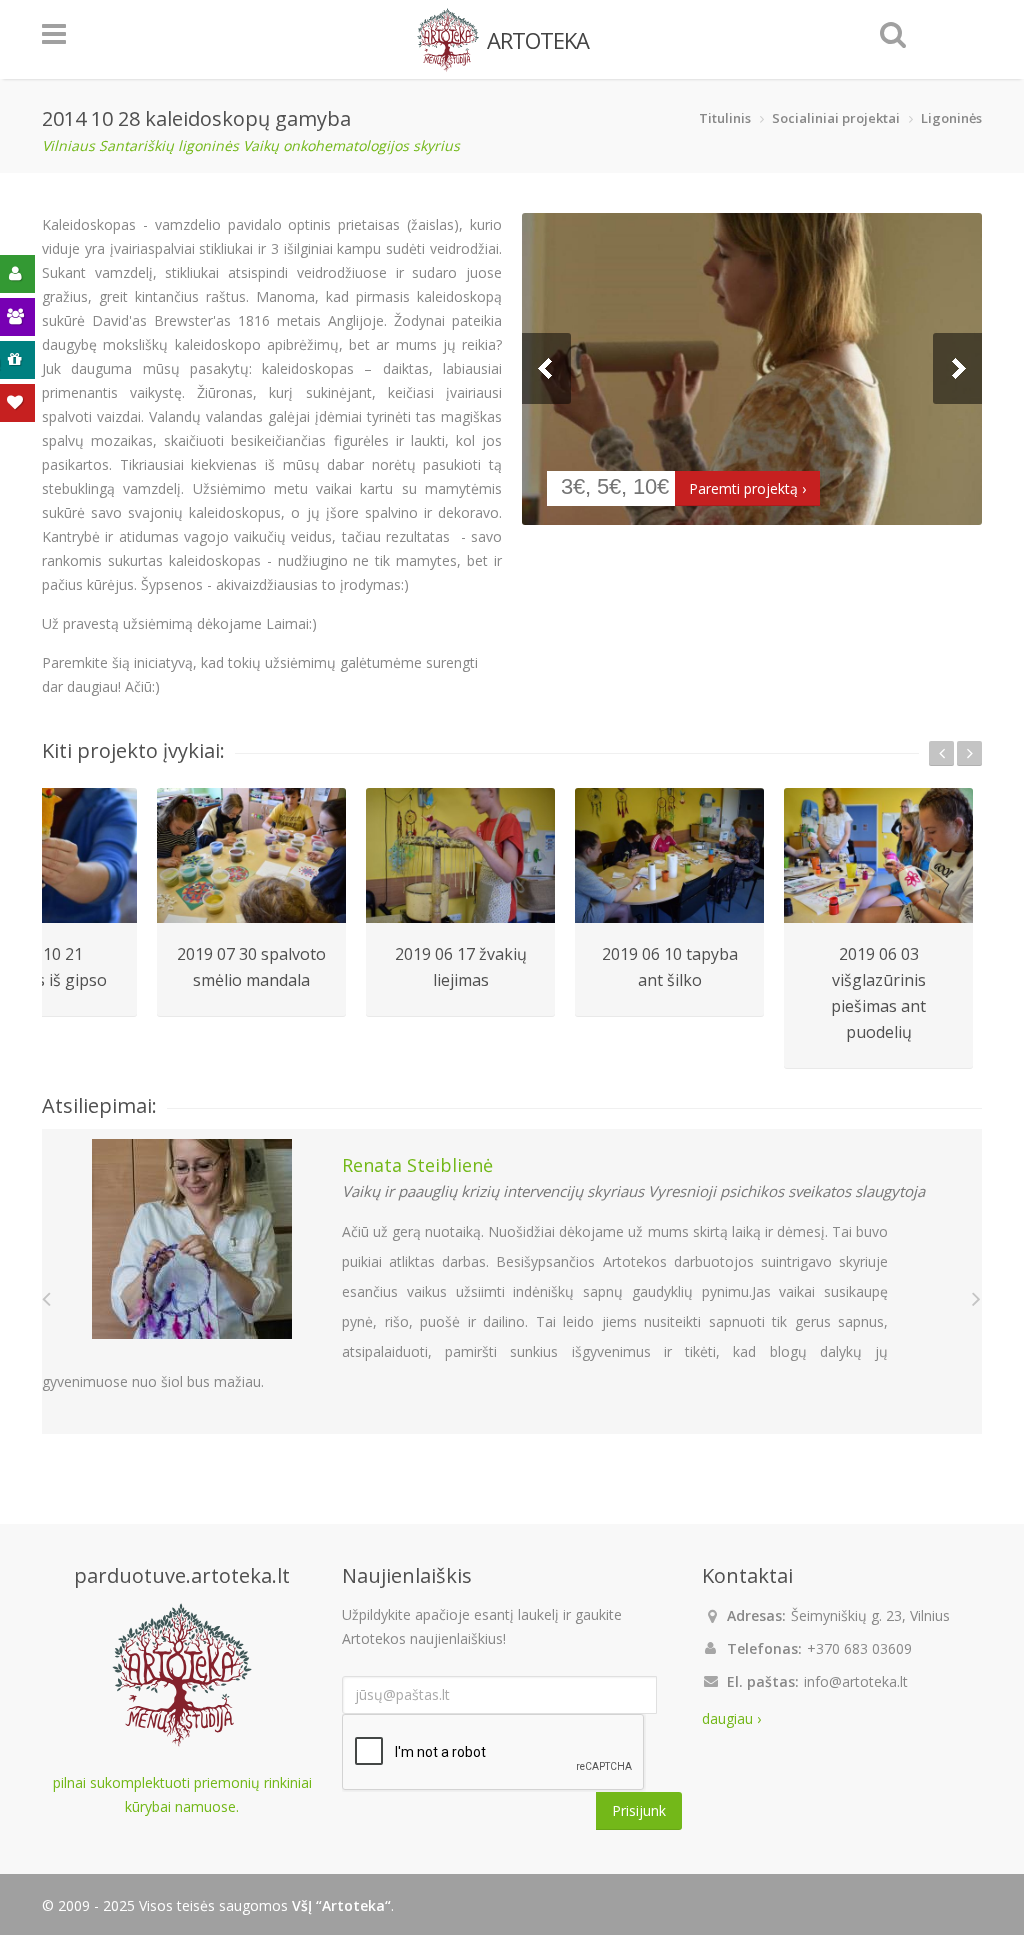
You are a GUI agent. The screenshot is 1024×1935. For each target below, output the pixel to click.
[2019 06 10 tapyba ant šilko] (669, 855)
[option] (251, 902)
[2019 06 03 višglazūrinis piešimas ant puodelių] (878, 855)
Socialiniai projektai (836, 118)
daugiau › (731, 1718)
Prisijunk (639, 1810)
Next (957, 368)
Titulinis (725, 118)
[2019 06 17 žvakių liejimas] (460, 855)
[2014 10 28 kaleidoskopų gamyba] (752, 369)
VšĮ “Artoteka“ (341, 1905)
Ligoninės (951, 118)
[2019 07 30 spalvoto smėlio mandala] (251, 855)
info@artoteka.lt (856, 1681)
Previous (546, 368)
